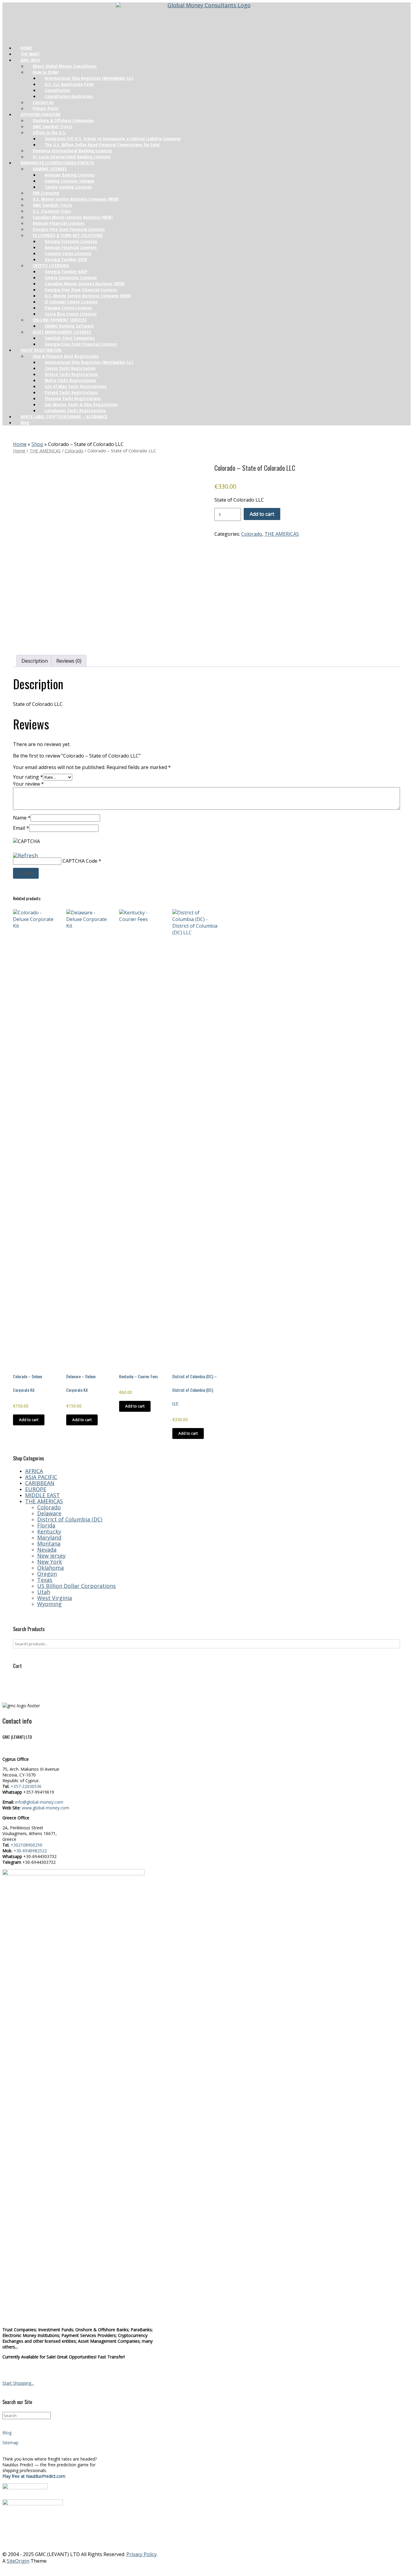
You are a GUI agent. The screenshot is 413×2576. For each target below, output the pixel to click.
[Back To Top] (207, 2569)
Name (22, 818)
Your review (28, 784)
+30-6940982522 (30, 1851)
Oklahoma (50, 1568)
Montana (49, 1543)
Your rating (28, 777)
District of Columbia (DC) (70, 1519)
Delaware (49, 1513)
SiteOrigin (18, 2561)
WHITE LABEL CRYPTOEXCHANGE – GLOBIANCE (64, 416)
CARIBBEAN (40, 1483)
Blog (25, 422)
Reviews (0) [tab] (69, 661)
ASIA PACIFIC (41, 1477)
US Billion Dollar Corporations (76, 1586)
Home (20, 444)
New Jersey (51, 1556)
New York (50, 1562)
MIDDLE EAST (42, 1495)
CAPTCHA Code (80, 861)
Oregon (47, 1574)
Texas (45, 1580)
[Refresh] (25, 855)
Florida (46, 1525)
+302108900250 (26, 1845)
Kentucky (49, 1531)
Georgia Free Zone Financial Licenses (81, 344)
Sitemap (10, 2443)
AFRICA (34, 1471)
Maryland (49, 1537)
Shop (37, 444)
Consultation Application (69, 96)
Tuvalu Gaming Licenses (68, 187)
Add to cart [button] (29, 1420)
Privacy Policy (141, 2554)
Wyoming (49, 1604)
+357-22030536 (26, 1786)
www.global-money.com (46, 1808)
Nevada (47, 1550)
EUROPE (36, 1489)
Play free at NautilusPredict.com (34, 2476)
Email (21, 828)
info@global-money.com (39, 1802)
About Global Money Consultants (65, 66)
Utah (44, 1592)
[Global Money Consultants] (207, 21)
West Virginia (55, 1598)
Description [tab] (35, 661)
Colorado (74, 451)
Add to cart (262, 514)
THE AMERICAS (45, 451)
